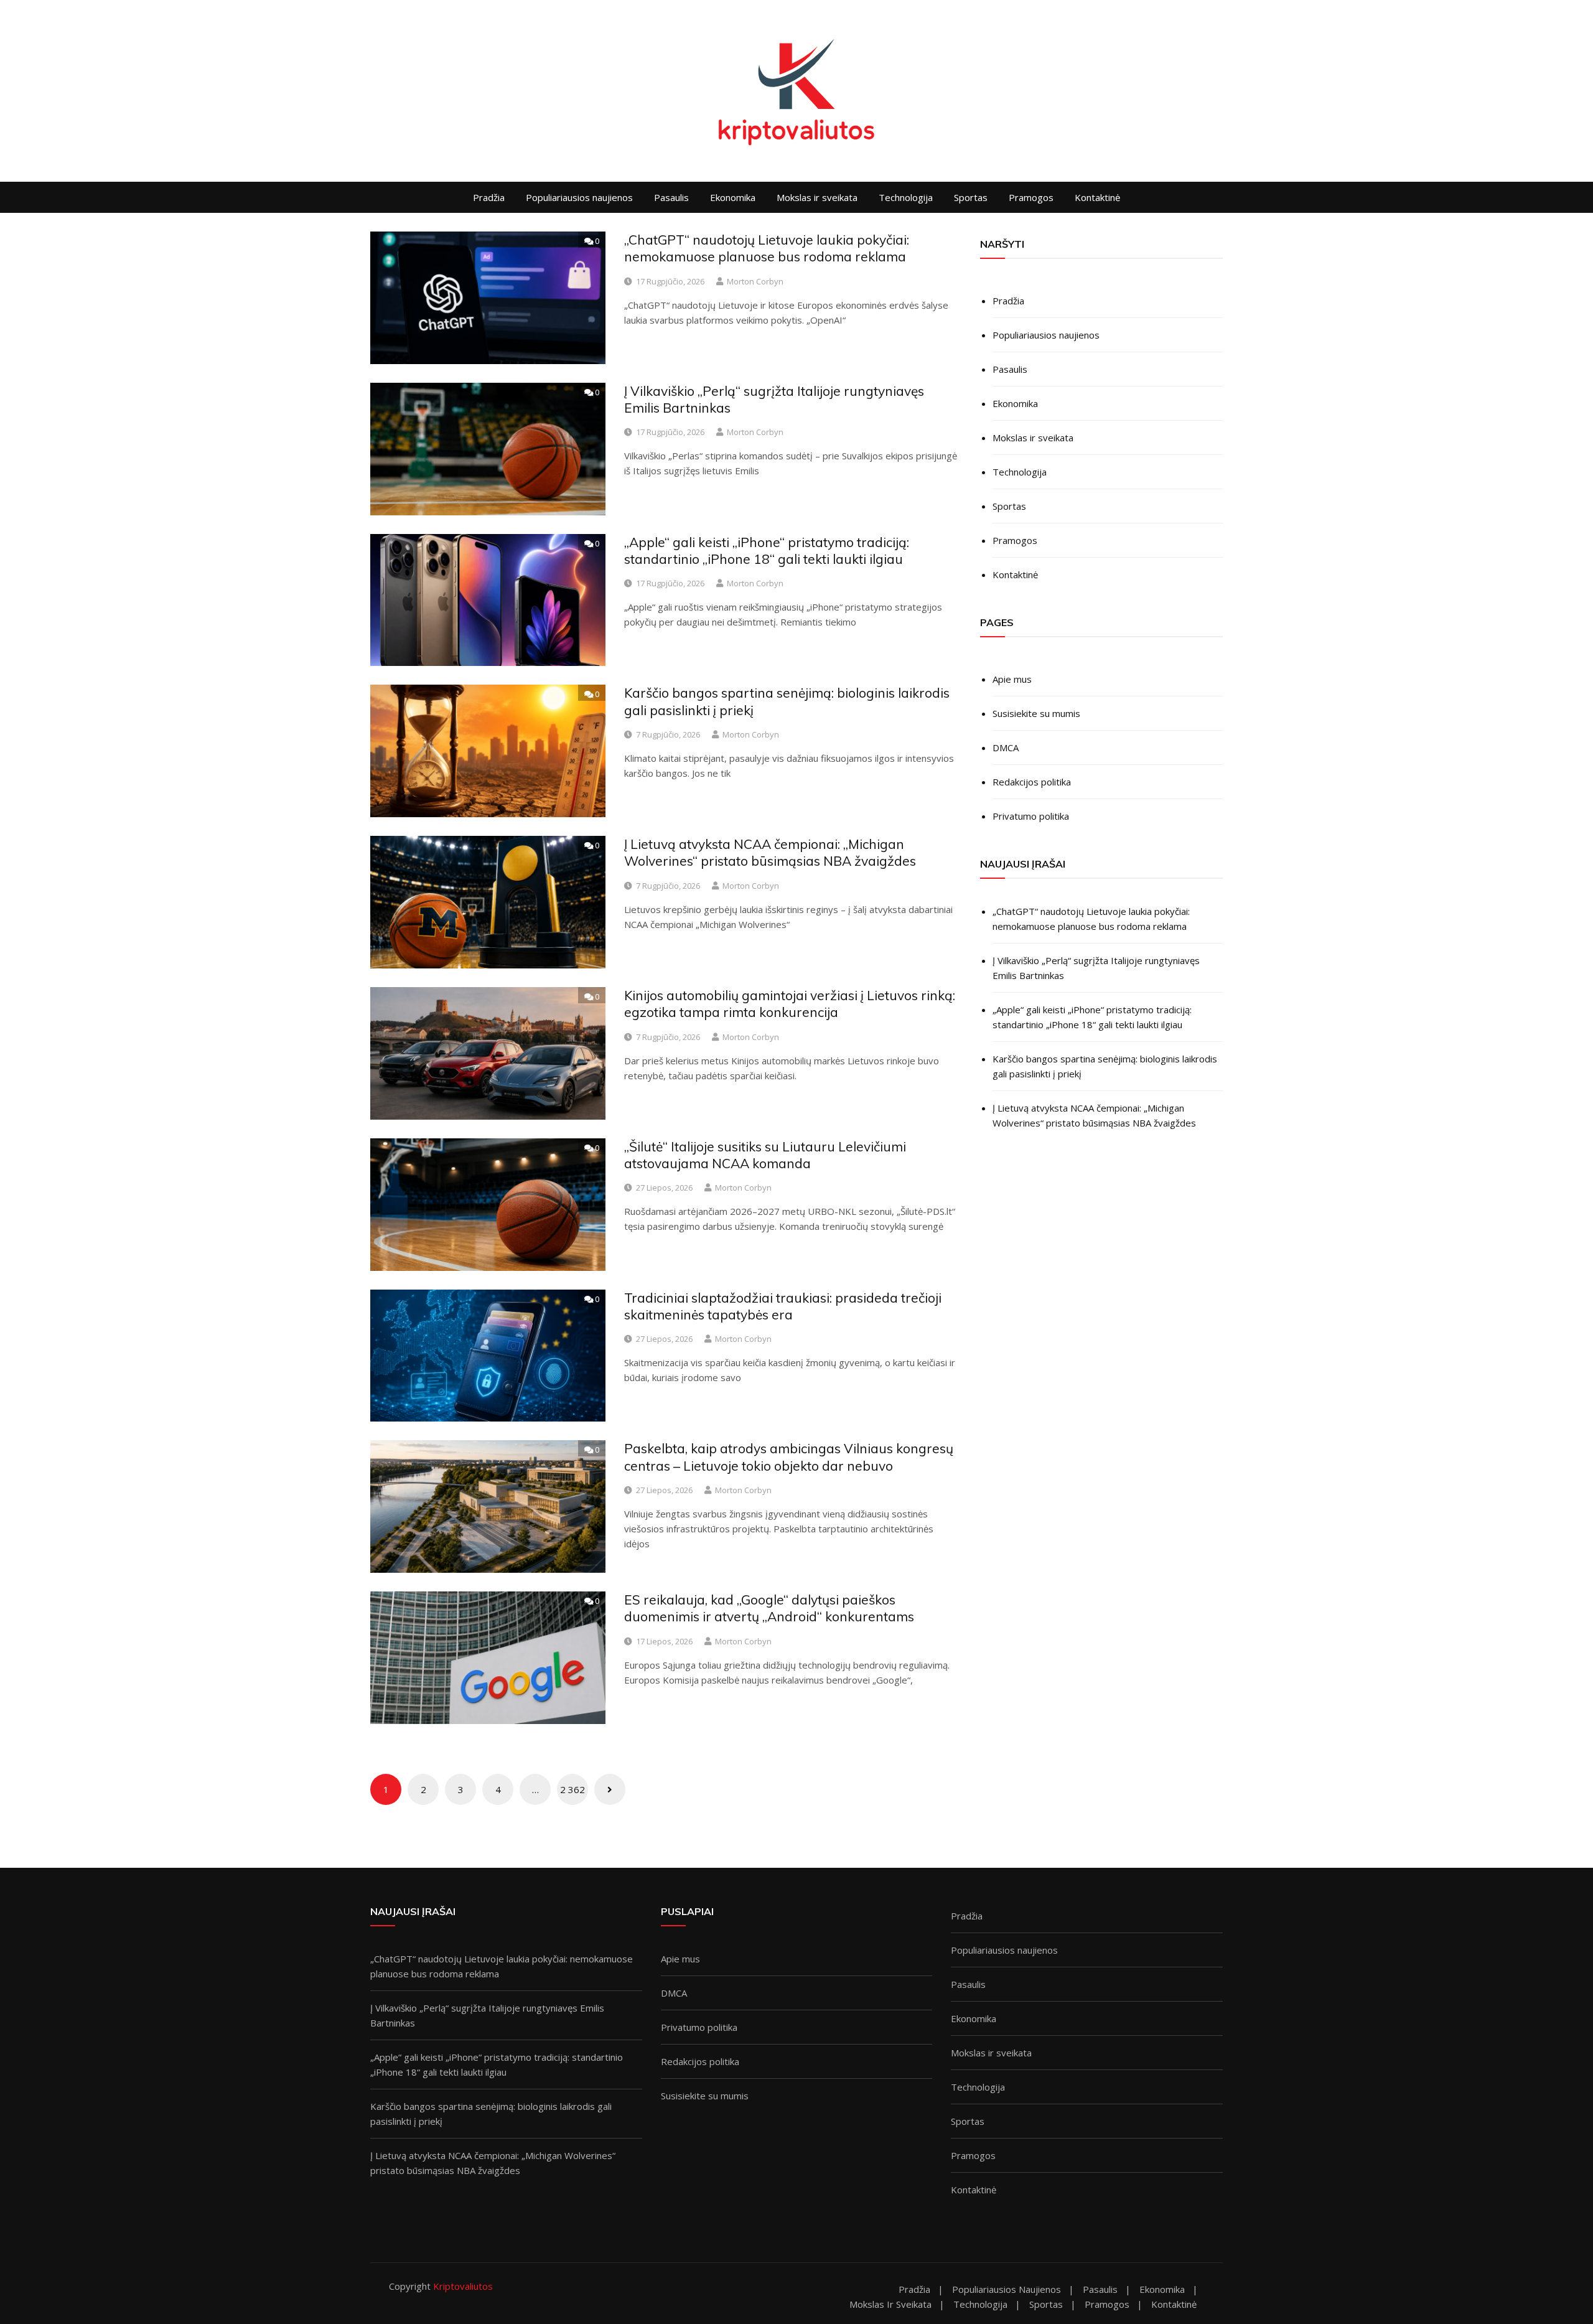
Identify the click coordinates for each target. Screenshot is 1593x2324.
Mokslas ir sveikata (817, 197)
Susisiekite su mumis (1036, 713)
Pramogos (1031, 197)
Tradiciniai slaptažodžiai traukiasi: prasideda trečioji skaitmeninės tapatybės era (783, 1306)
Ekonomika (733, 197)
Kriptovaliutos (463, 2286)
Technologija (906, 197)
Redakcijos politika (1032, 782)
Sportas (971, 197)
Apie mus (1012, 679)
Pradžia (489, 197)
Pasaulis (671, 197)
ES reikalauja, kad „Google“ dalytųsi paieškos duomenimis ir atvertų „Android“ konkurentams (769, 1608)
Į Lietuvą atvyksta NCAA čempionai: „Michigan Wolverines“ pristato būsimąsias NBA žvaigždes (770, 852)
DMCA (1006, 747)
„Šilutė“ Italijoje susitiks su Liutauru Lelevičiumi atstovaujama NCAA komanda (765, 1155)
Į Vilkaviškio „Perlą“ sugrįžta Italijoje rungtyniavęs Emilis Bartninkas (1096, 968)
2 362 (572, 1789)
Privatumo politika (1031, 816)
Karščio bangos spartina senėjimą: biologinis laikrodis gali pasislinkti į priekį (1105, 1066)
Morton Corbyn (755, 281)
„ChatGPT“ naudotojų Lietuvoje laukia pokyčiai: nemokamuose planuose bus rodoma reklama (767, 248)
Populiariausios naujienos (579, 197)
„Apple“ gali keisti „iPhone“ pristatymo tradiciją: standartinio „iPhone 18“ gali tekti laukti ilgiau (767, 551)
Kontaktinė (1097, 197)
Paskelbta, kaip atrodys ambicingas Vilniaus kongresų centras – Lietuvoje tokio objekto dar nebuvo (789, 1457)
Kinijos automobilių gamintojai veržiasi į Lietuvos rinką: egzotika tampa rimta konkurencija (790, 1004)
